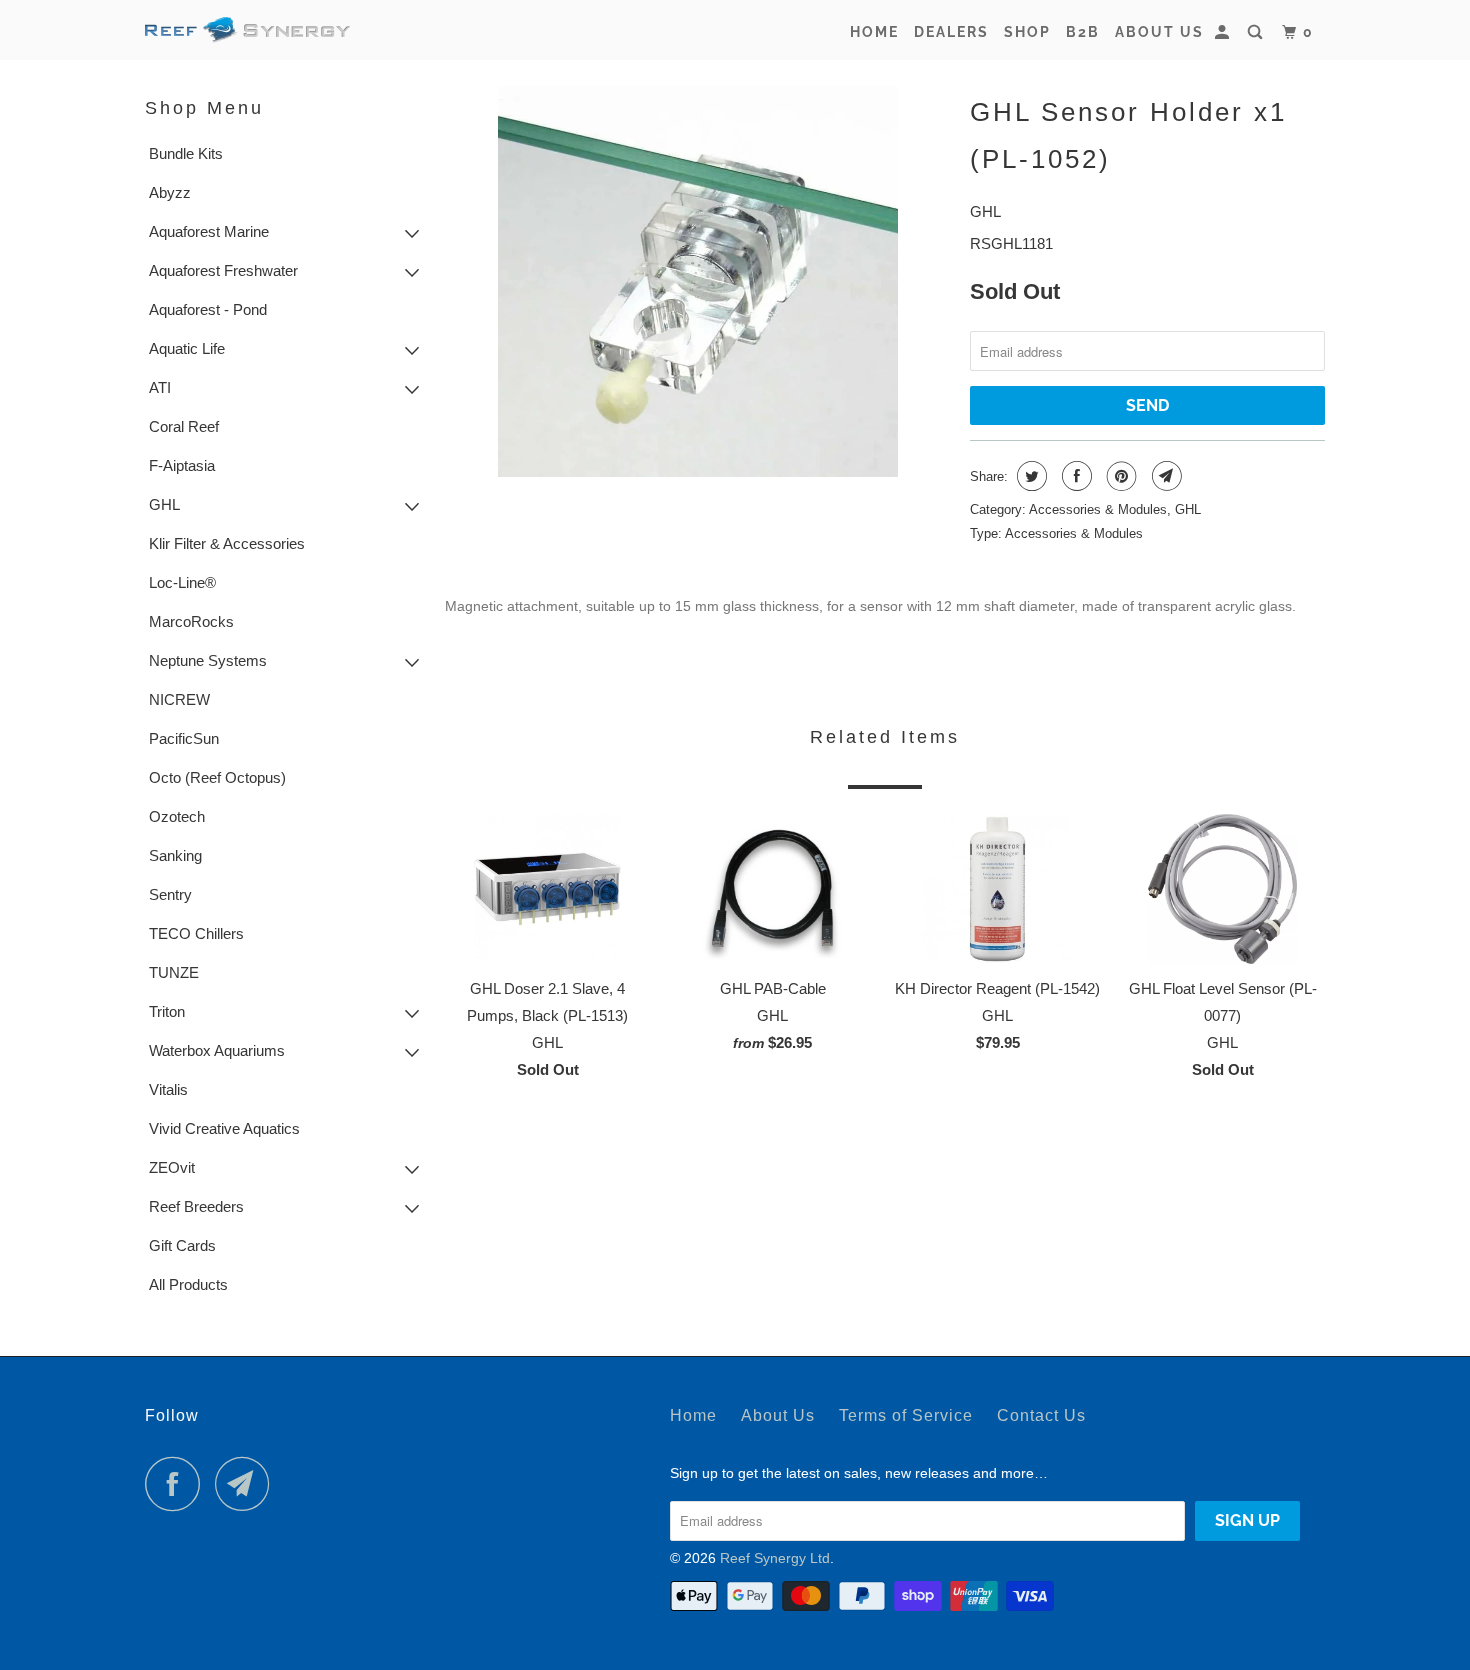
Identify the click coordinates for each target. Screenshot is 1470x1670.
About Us (1159, 32)
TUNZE (174, 972)
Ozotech (177, 816)
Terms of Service (906, 1415)
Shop (1027, 32)
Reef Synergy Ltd (775, 1558)
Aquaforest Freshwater (223, 270)
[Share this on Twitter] (1029, 476)
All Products (188, 1284)
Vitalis (168, 1089)
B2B (1083, 32)
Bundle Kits (186, 153)
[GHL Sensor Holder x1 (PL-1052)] (697, 281)
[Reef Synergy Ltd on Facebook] (178, 1483)
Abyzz (170, 192)
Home (874, 32)
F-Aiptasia (182, 465)
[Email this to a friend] (1164, 476)
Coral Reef (184, 426)
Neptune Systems (208, 660)
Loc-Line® (182, 582)
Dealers (951, 32)
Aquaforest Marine (209, 231)
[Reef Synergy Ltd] (247, 30)
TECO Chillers (196, 933)
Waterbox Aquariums (217, 1050)
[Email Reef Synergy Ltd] (248, 1483)
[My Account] (1224, 32)
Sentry (170, 894)
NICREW (179, 699)
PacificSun (184, 738)
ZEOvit (172, 1167)
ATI (160, 387)
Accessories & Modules (1098, 509)
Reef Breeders (196, 1206)
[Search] (1257, 32)
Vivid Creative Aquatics (224, 1128)
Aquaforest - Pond (208, 309)
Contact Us (1041, 1415)
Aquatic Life (187, 348)
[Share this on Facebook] (1074, 476)
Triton (167, 1011)
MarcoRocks (191, 621)
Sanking (175, 855)
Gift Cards (182, 1245)
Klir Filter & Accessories (227, 543)
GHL (164, 504)
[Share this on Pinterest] (1119, 476)
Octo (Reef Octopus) (217, 777)
